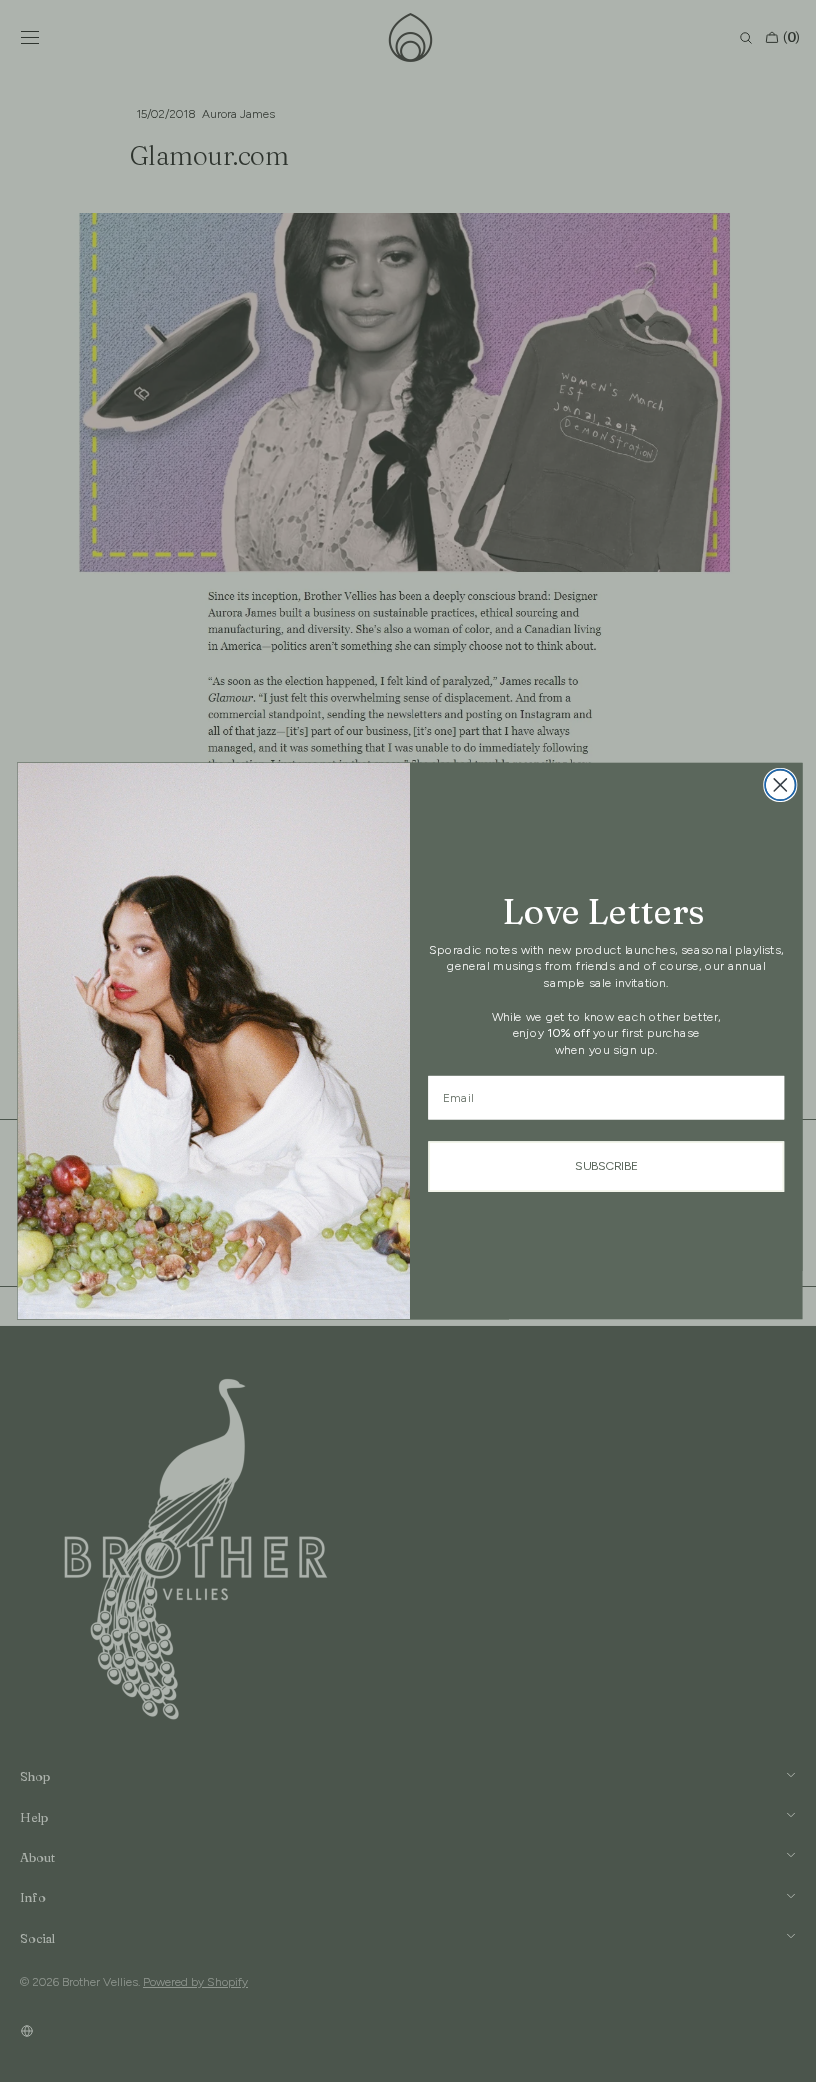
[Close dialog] (773, 785)
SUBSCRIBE (598, 1166)
